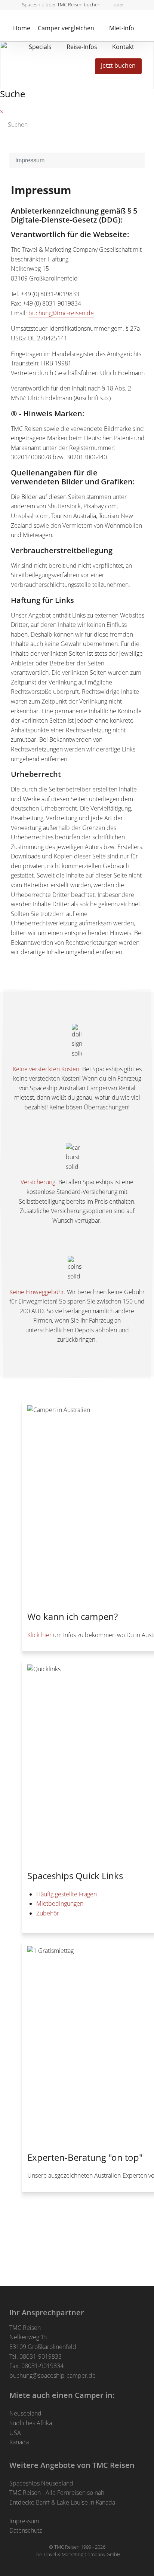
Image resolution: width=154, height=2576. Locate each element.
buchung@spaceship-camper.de (53, 2376)
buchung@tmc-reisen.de (61, 313)
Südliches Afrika (31, 2423)
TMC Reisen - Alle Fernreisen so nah (57, 2493)
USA (15, 2433)
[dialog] (144, 26)
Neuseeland (25, 2413)
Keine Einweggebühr (37, 1292)
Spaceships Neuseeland (41, 2483)
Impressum (24, 2521)
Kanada (19, 2442)
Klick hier (39, 1635)
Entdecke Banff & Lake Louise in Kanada (62, 2502)
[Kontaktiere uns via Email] (129, 4)
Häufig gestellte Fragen (67, 1894)
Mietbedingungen (60, 1903)
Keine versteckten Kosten (46, 1069)
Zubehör (48, 1913)
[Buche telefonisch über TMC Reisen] (109, 4)
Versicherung (38, 1182)
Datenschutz (26, 2530)
